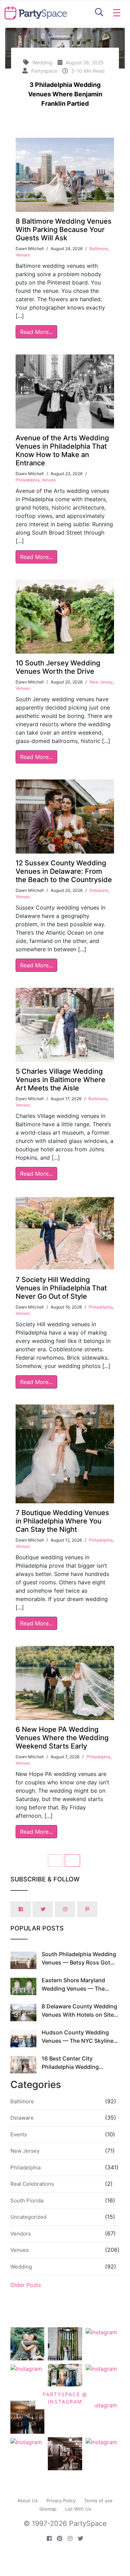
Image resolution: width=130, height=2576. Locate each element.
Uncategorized (28, 2217)
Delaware (99, 890)
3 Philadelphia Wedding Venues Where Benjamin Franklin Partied (65, 94)
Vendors (21, 2234)
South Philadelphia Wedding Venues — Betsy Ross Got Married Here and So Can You (80, 1962)
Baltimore (99, 249)
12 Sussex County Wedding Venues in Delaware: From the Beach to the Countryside (64, 871)
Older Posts (26, 2285)
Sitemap (48, 2509)
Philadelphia (28, 480)
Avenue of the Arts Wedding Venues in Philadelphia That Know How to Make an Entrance (62, 450)
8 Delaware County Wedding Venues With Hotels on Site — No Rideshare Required (79, 2015)
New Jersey (101, 682)
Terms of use (98, 2501)
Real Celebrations (32, 2184)
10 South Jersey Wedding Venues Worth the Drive (58, 667)
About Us (28, 2501)
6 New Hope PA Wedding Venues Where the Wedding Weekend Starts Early (62, 1738)
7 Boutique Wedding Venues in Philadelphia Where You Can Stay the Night (62, 1521)
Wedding (21, 2267)
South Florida (27, 2201)
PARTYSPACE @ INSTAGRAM (65, 2398)
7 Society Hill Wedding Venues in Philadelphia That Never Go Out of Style (61, 1288)
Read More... (36, 332)
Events (19, 2134)
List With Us (78, 2509)
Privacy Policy (61, 2501)
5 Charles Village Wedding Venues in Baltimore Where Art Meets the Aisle (60, 1080)
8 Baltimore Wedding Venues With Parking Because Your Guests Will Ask (64, 230)
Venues (23, 255)
